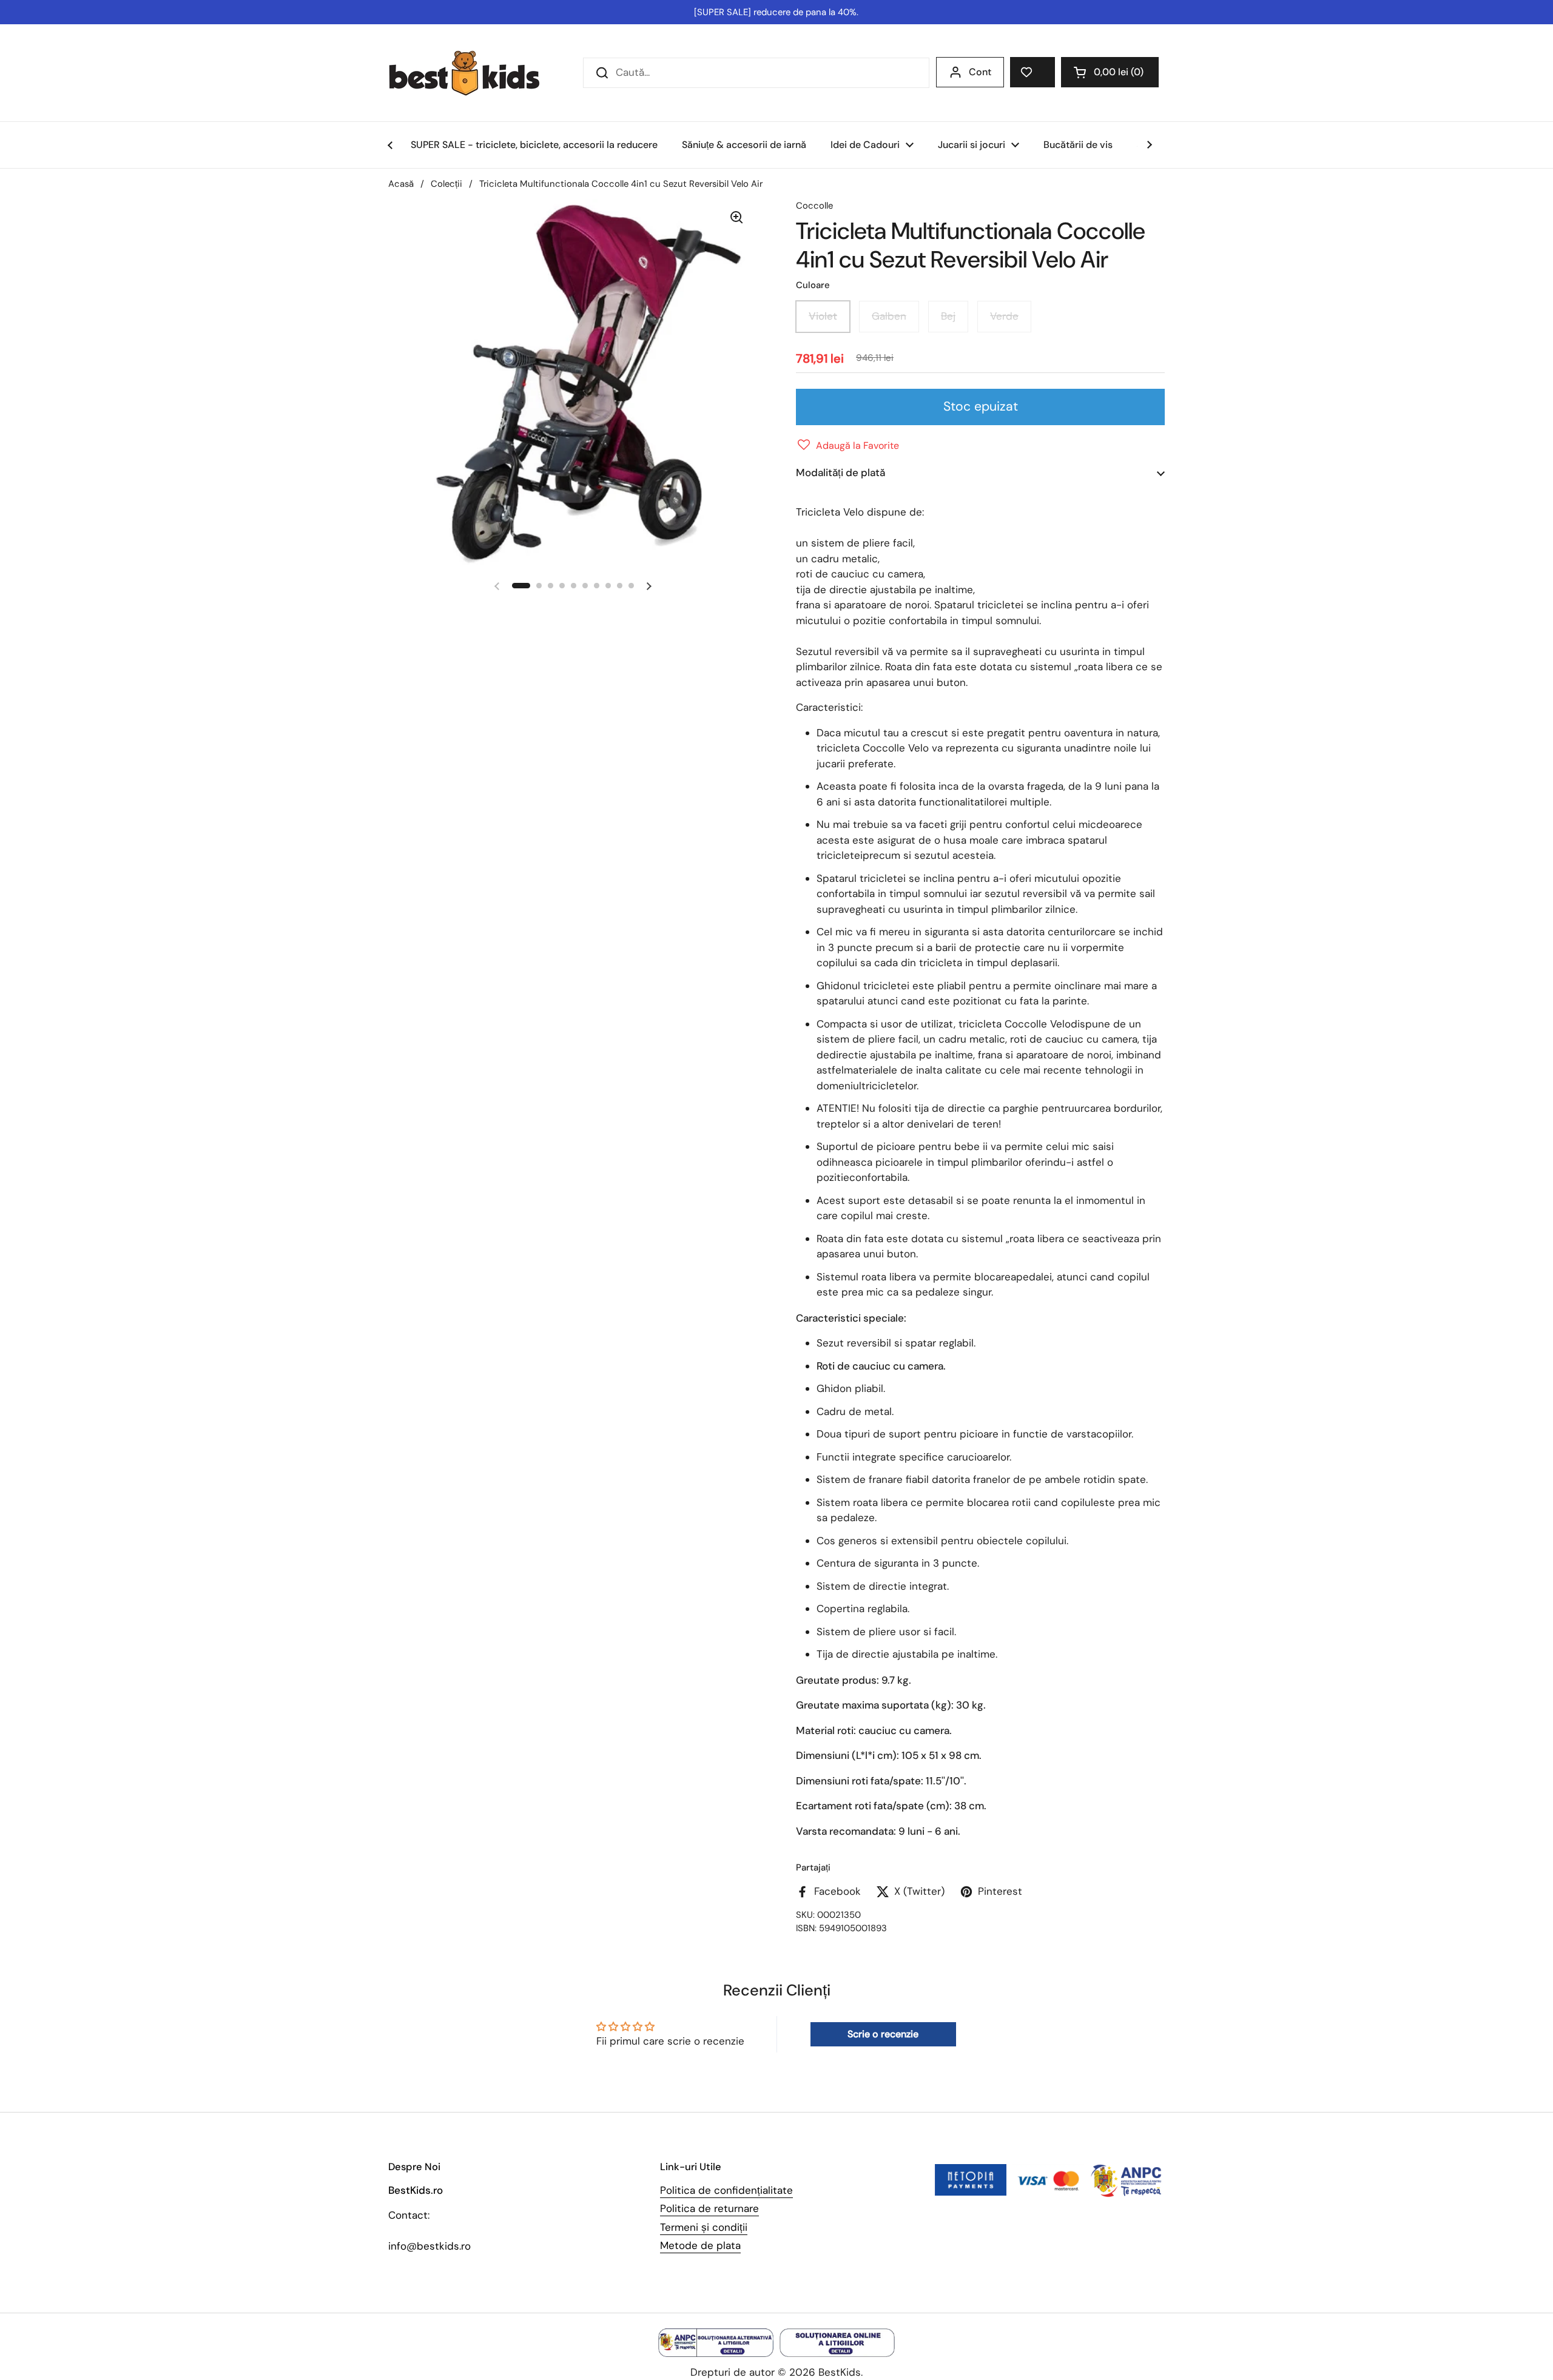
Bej (948, 316)
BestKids (840, 2372)
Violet (823, 316)
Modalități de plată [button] (841, 472)
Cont (980, 72)
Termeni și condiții (704, 2227)
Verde (1004, 316)
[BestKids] (473, 73)
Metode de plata (700, 2245)
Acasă (401, 184)
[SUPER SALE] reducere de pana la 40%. (776, 12)
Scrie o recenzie (883, 2034)
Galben (889, 316)
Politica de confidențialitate (726, 2190)
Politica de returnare (709, 2208)
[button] (1110, 72)
